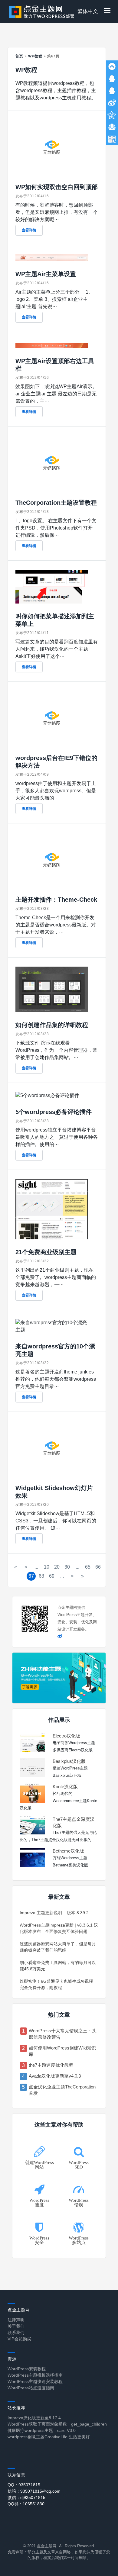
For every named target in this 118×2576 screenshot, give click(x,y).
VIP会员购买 (19, 2339)
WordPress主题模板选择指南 (35, 2375)
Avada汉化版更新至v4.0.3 (55, 2076)
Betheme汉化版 (68, 1851)
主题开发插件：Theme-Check (56, 900)
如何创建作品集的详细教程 (52, 1025)
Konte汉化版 (65, 1787)
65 (88, 1567)
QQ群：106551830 (26, 2504)
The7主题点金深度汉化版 (74, 1822)
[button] (107, 11)
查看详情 (29, 230)
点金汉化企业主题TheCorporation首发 (62, 2090)
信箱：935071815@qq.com (34, 2491)
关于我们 (16, 2326)
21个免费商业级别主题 (46, 1252)
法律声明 (16, 2320)
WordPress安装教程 (27, 2369)
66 (98, 1567)
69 (52, 1576)
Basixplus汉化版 (69, 1761)
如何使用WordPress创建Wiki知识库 (62, 2051)
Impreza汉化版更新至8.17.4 (34, 2418)
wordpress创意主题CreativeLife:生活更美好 (49, 2437)
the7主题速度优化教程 (51, 2065)
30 (67, 1567)
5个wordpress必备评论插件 (54, 1112)
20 (57, 1567)
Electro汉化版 (66, 1736)
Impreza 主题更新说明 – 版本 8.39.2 (54, 1913)
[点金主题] (42, 11)
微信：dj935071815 (26, 2497)
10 (47, 1567)
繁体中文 (88, 11)
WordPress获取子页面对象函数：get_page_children (57, 2424)
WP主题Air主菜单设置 (46, 274)
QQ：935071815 (24, 2485)
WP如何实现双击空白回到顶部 (57, 187)
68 (41, 1576)
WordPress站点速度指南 (31, 2388)
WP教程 (35, 56)
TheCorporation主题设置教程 (56, 503)
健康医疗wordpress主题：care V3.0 (42, 2430)
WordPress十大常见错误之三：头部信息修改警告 (63, 2034)
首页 (19, 56)
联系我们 (16, 2333)
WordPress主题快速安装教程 (35, 2381)
